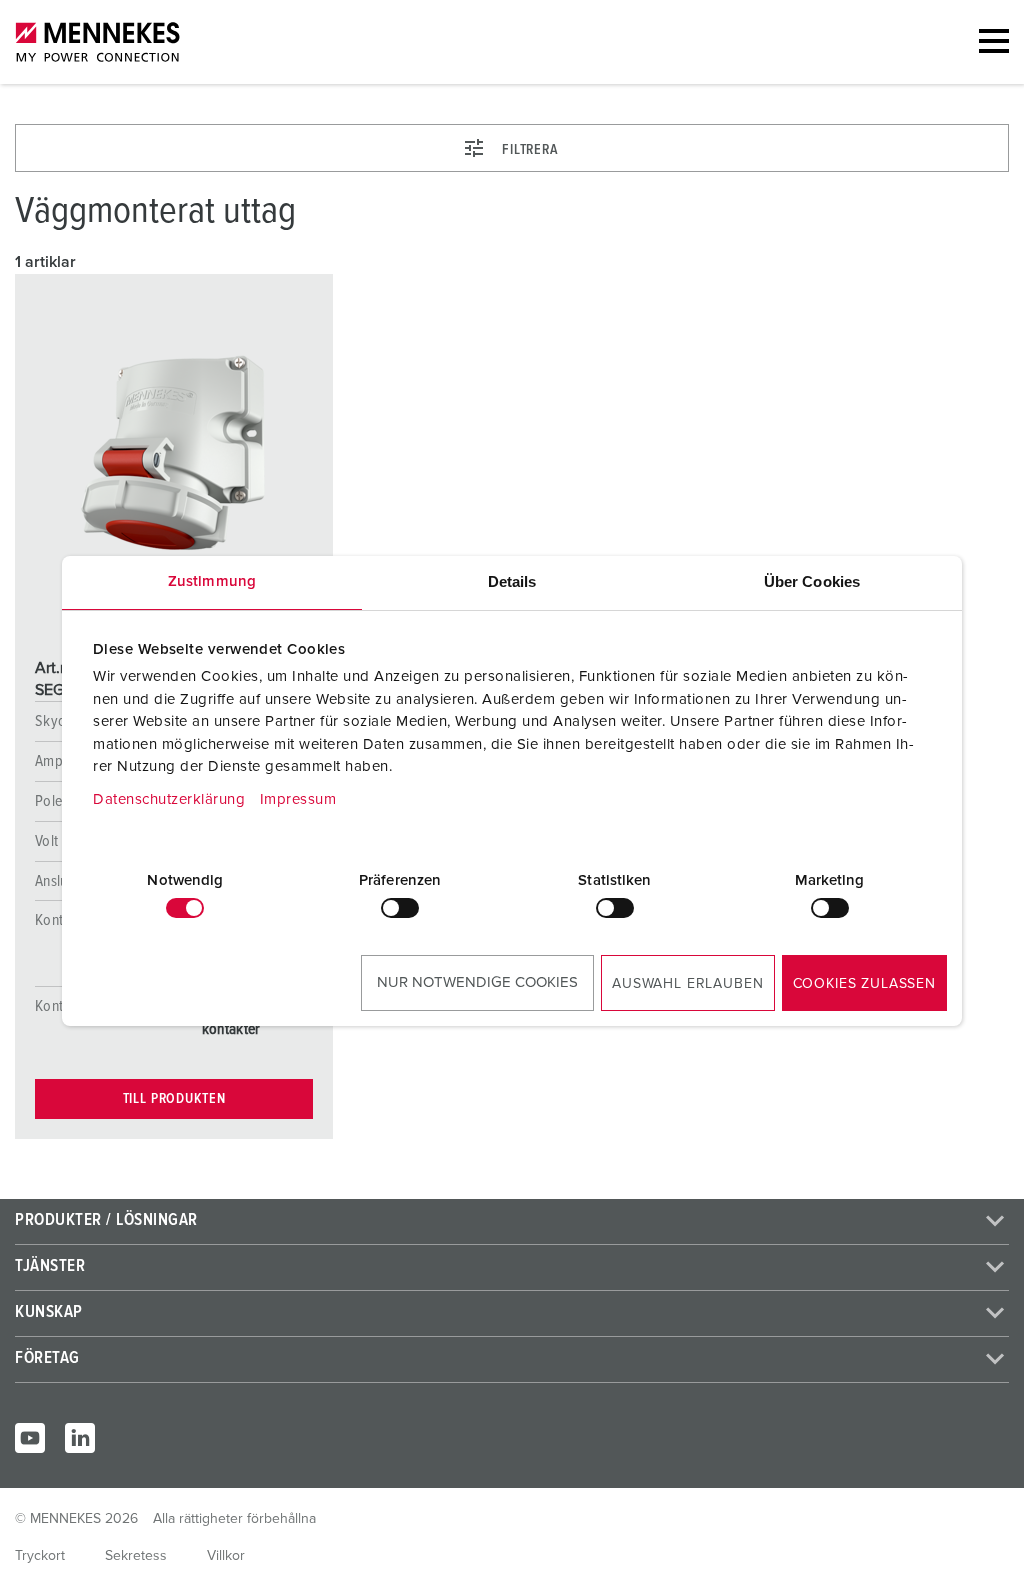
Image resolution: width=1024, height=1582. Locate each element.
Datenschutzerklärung (169, 799)
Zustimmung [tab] (212, 581)
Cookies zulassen (864, 984)
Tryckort (40, 1556)
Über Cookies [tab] (812, 581)
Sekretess (136, 1556)
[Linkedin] (80, 1438)
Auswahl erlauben (687, 984)
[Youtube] (30, 1438)
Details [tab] (512, 581)
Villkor (226, 1556)
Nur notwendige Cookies (477, 982)
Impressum (298, 799)
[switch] (400, 908)
